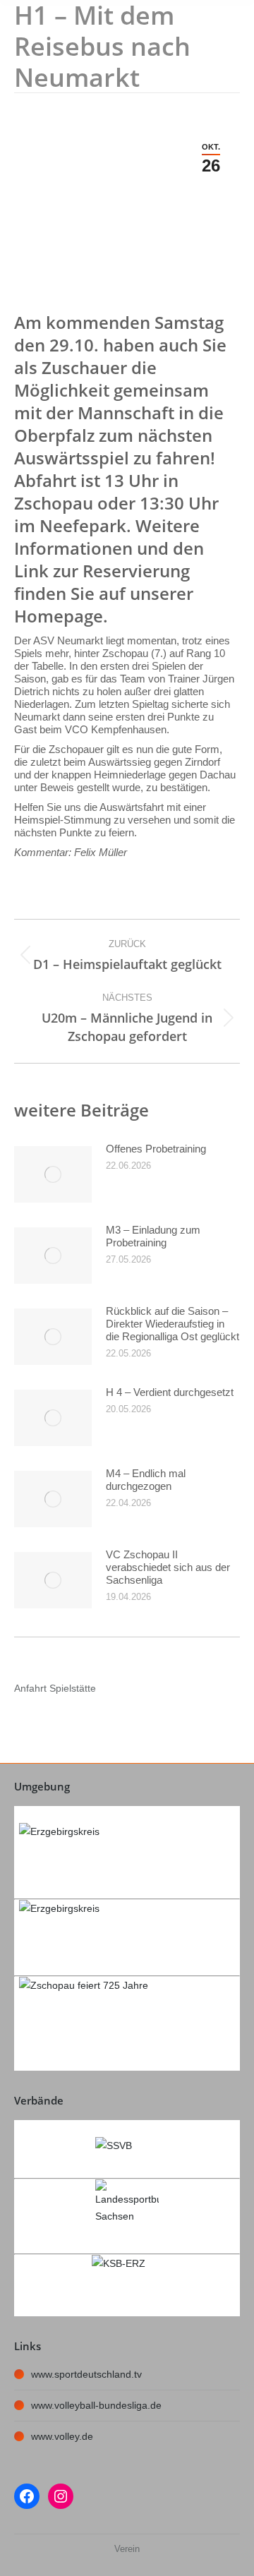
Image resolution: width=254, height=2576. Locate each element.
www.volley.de (62, 2436)
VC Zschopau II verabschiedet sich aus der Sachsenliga (168, 1567)
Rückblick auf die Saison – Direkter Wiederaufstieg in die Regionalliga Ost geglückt (173, 1324)
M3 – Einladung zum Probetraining (153, 1236)
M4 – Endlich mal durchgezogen (146, 1480)
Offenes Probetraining (156, 1149)
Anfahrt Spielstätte (55, 1688)
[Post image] (53, 1174)
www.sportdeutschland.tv (86, 2374)
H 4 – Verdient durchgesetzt (170, 1392)
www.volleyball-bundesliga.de (96, 2405)
